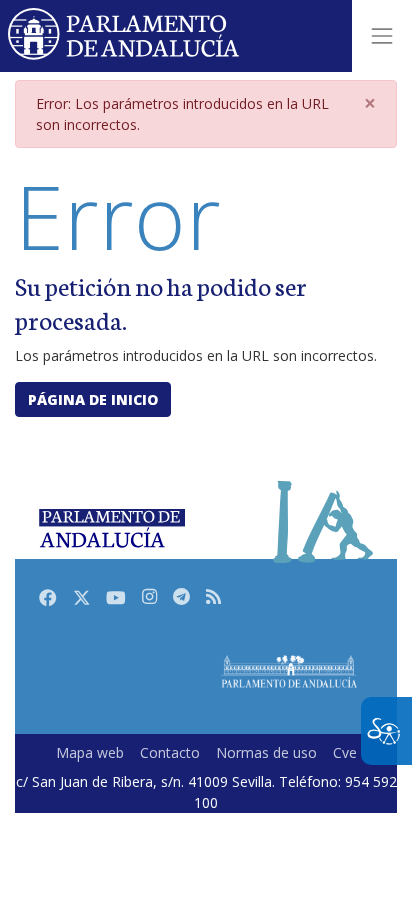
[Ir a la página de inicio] (124, 36)
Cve (345, 752)
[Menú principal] (382, 36)
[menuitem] (90, 752)
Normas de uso (266, 752)
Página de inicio (93, 399)
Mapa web (90, 752)
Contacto (170, 752)
